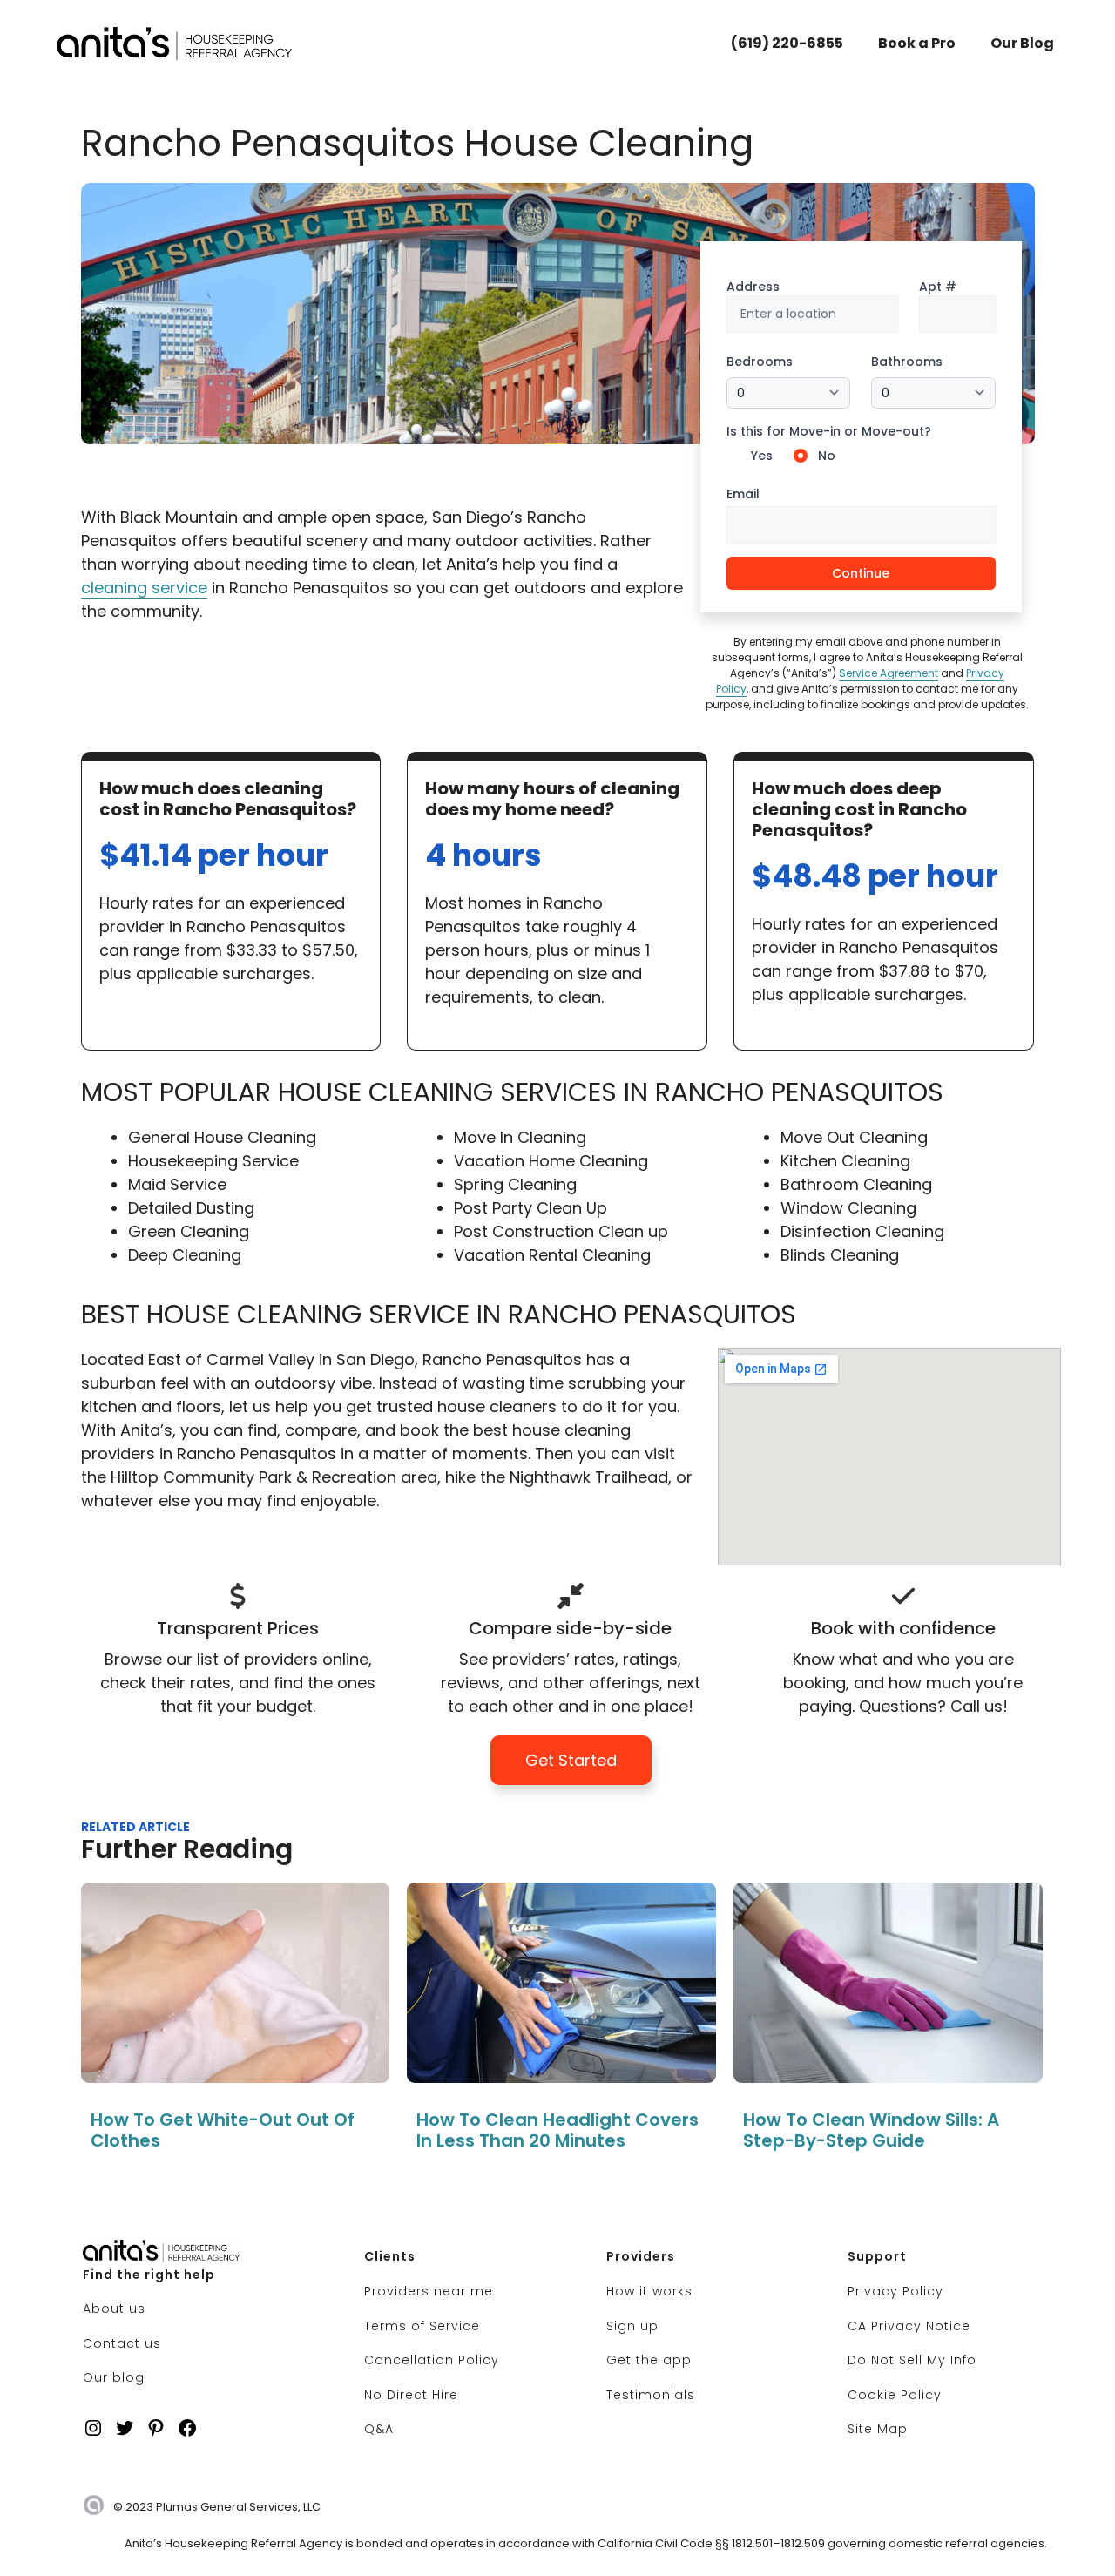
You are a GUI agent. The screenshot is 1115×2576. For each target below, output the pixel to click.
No (827, 456)
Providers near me (429, 2291)
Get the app (649, 2360)
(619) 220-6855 (787, 43)
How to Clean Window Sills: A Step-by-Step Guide (871, 2130)
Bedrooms (760, 362)
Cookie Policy (895, 2395)
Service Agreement (889, 673)
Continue (861, 573)
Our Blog (1022, 43)
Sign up (632, 2326)
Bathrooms (907, 362)
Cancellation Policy (432, 2360)
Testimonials (651, 2395)
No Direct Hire (411, 2395)
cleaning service (144, 588)
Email (743, 494)
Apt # (938, 287)
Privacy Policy (895, 2291)
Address (753, 287)
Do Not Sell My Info (912, 2360)
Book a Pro (917, 43)
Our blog (114, 2377)
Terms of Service (422, 2326)
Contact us (122, 2343)
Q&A (379, 2429)
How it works (649, 2291)
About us (114, 2309)
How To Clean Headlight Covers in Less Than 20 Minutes (557, 2130)
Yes (762, 456)
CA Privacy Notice (909, 2326)
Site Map (878, 2429)
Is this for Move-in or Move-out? (829, 431)
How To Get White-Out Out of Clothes (223, 2130)
